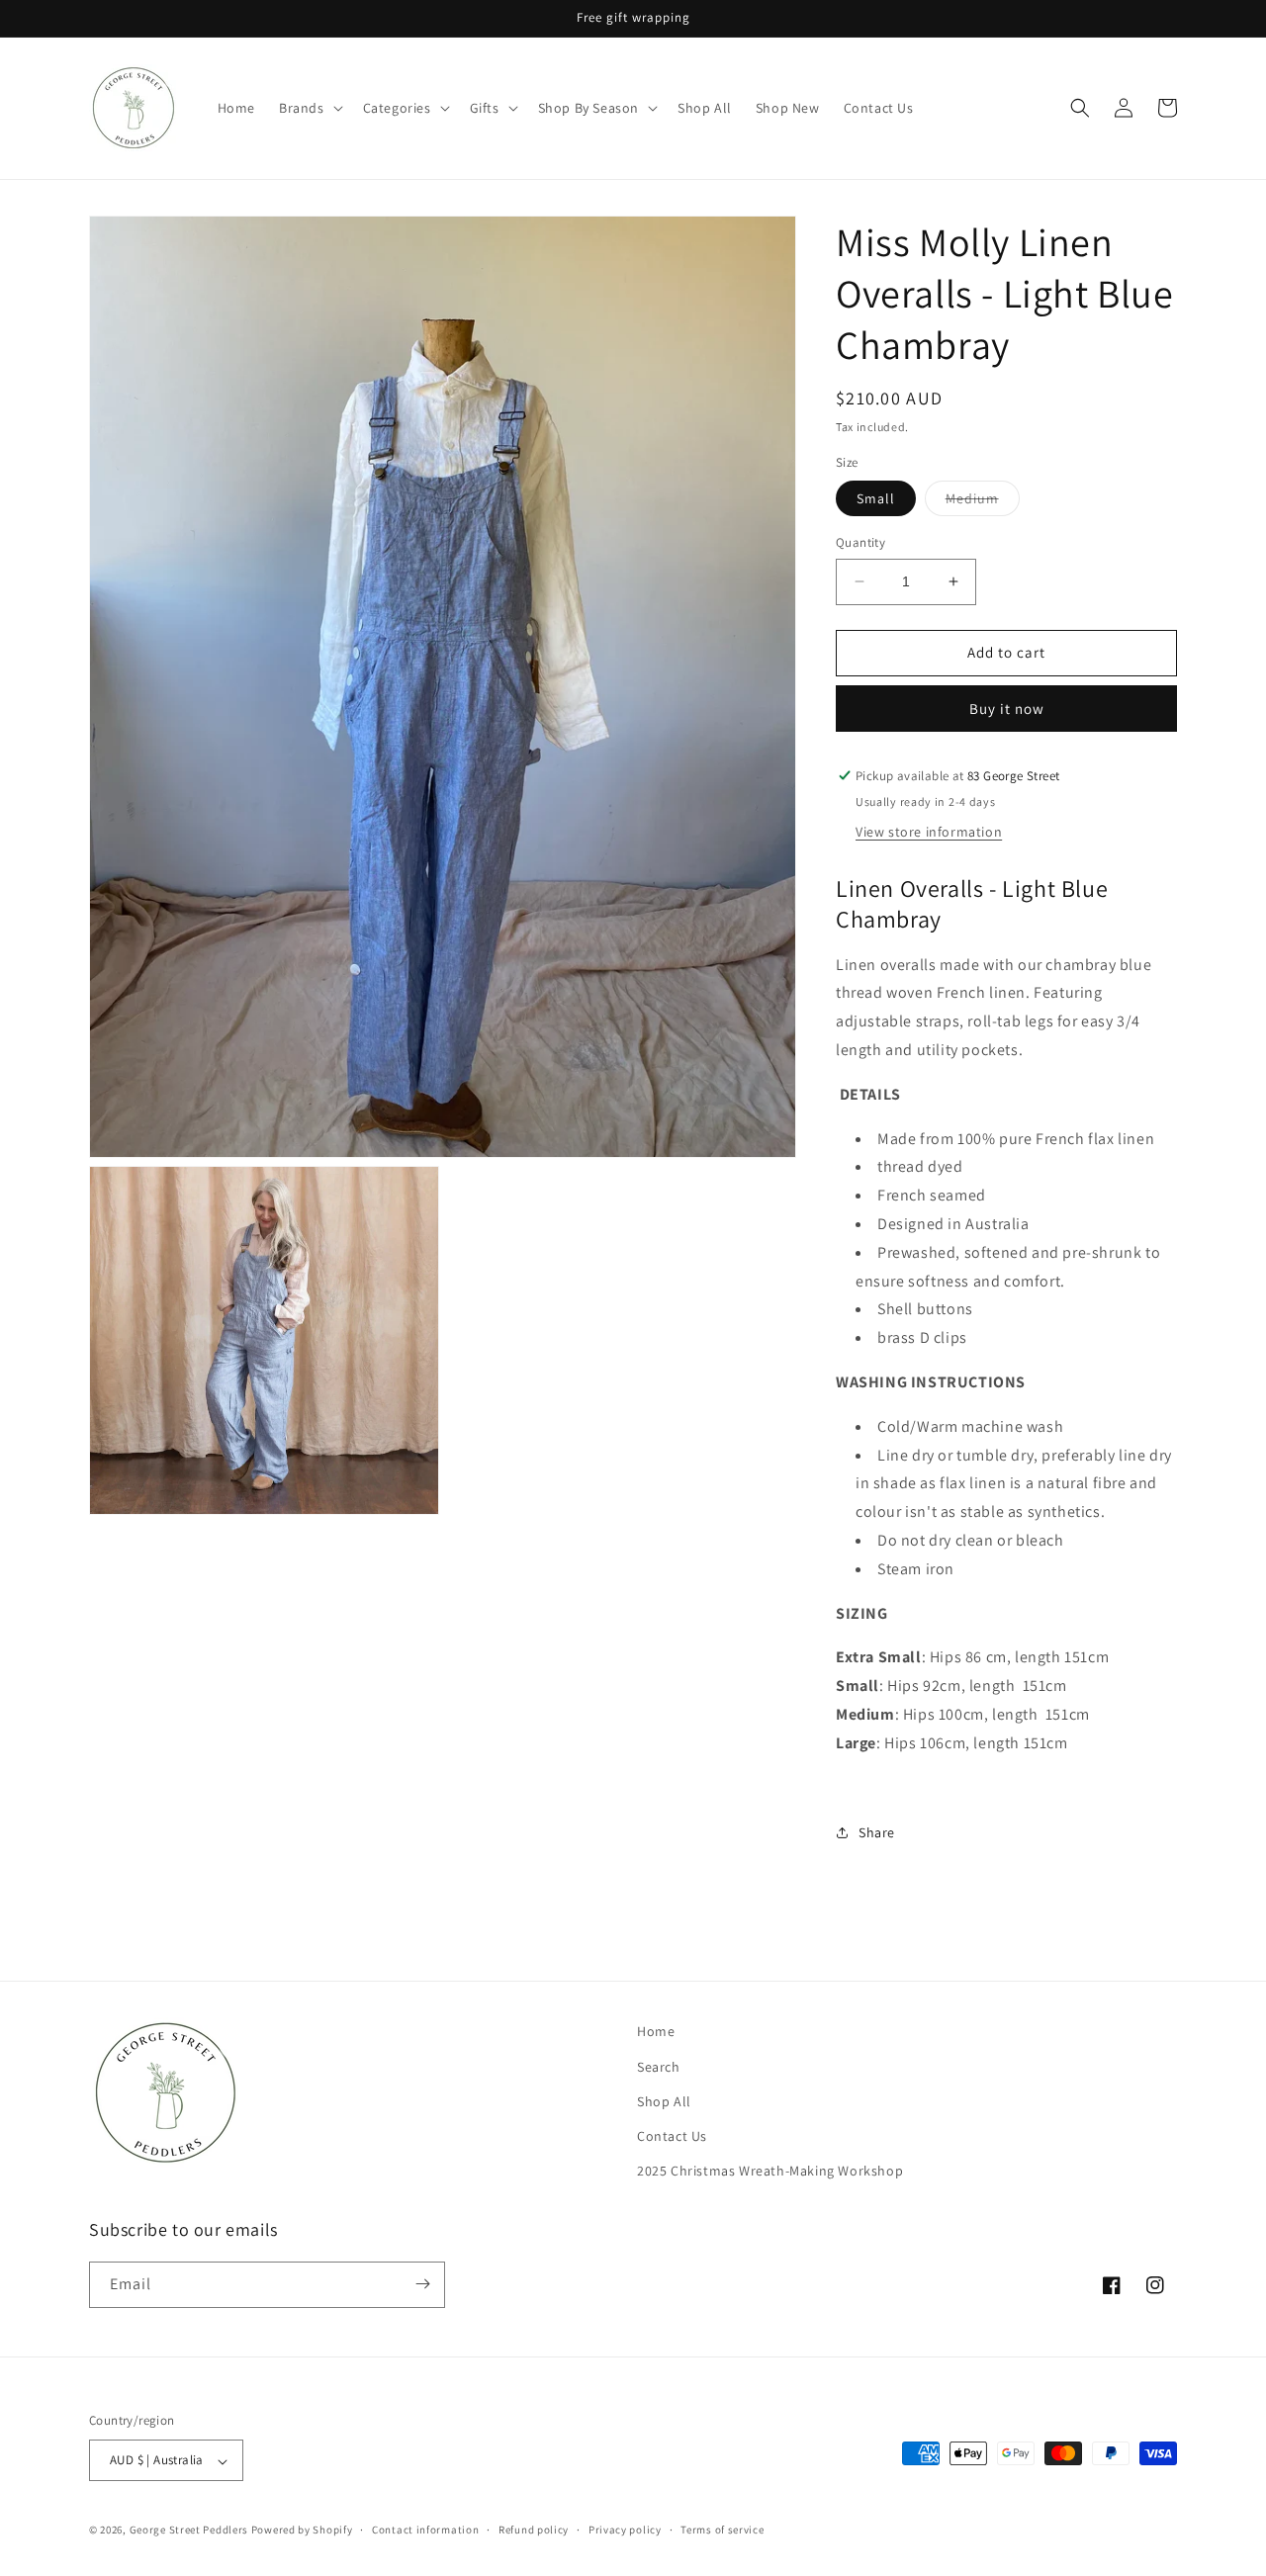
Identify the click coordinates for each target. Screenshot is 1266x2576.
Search (659, 2066)
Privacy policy (625, 2530)
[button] (309, 108)
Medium (983, 502)
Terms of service (722, 2530)
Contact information (425, 2530)
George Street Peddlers (189, 2531)
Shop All (664, 2100)
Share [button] (877, 1832)
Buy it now (1007, 709)
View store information (929, 832)
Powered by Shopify (302, 2531)
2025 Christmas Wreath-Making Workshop (770, 2171)
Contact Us (672, 2135)
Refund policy (534, 2530)
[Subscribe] (422, 2284)
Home (656, 2031)
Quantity (860, 542)
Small (876, 498)
